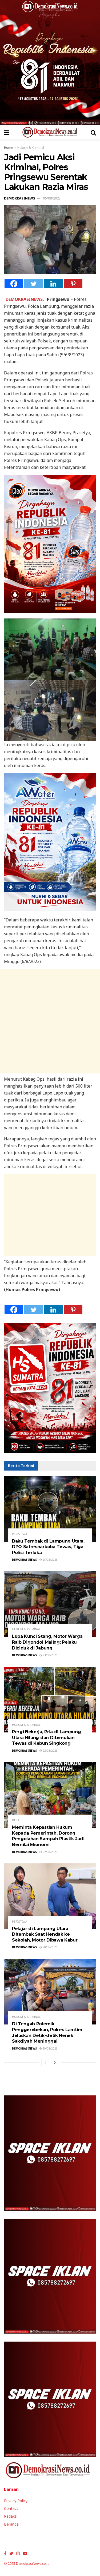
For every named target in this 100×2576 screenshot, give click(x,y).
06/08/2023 (52, 198)
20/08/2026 (50, 1947)
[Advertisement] (50, 1021)
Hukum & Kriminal (31, 148)
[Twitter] (34, 284)
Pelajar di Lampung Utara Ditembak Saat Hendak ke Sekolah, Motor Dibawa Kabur (45, 1934)
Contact (11, 2508)
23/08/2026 (50, 1655)
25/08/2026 (50, 1560)
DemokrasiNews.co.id (33, 2564)
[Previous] (45, 2062)
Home (9, 148)
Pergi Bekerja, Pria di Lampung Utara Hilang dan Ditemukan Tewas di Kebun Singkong (46, 1738)
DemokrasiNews (20, 198)
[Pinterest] (73, 284)
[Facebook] (14, 284)
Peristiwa (20, 1534)
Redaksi (11, 2516)
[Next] (55, 2062)
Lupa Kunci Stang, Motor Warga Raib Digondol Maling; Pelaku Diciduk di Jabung (47, 1642)
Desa (16, 1820)
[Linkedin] (53, 284)
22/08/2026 (50, 1751)
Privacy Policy (16, 2501)
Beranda (11, 2524)
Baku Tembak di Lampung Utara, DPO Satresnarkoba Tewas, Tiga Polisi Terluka (48, 1547)
